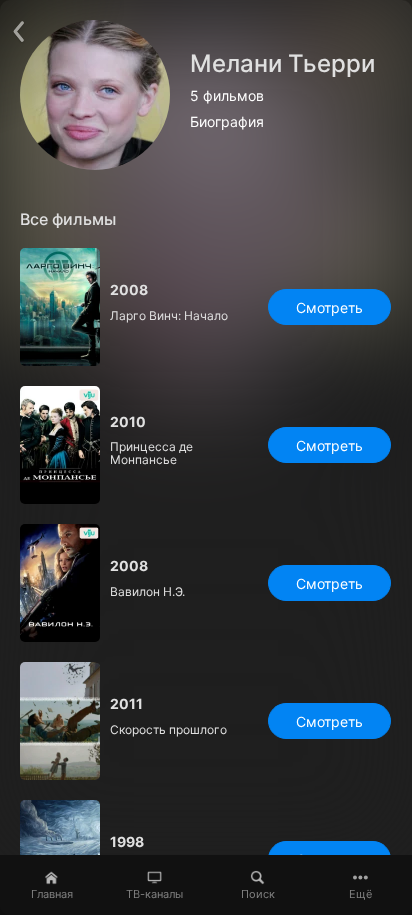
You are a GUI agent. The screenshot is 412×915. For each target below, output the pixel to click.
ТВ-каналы (154, 894)
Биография (227, 122)
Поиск (258, 894)
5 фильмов (227, 96)
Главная (52, 894)
